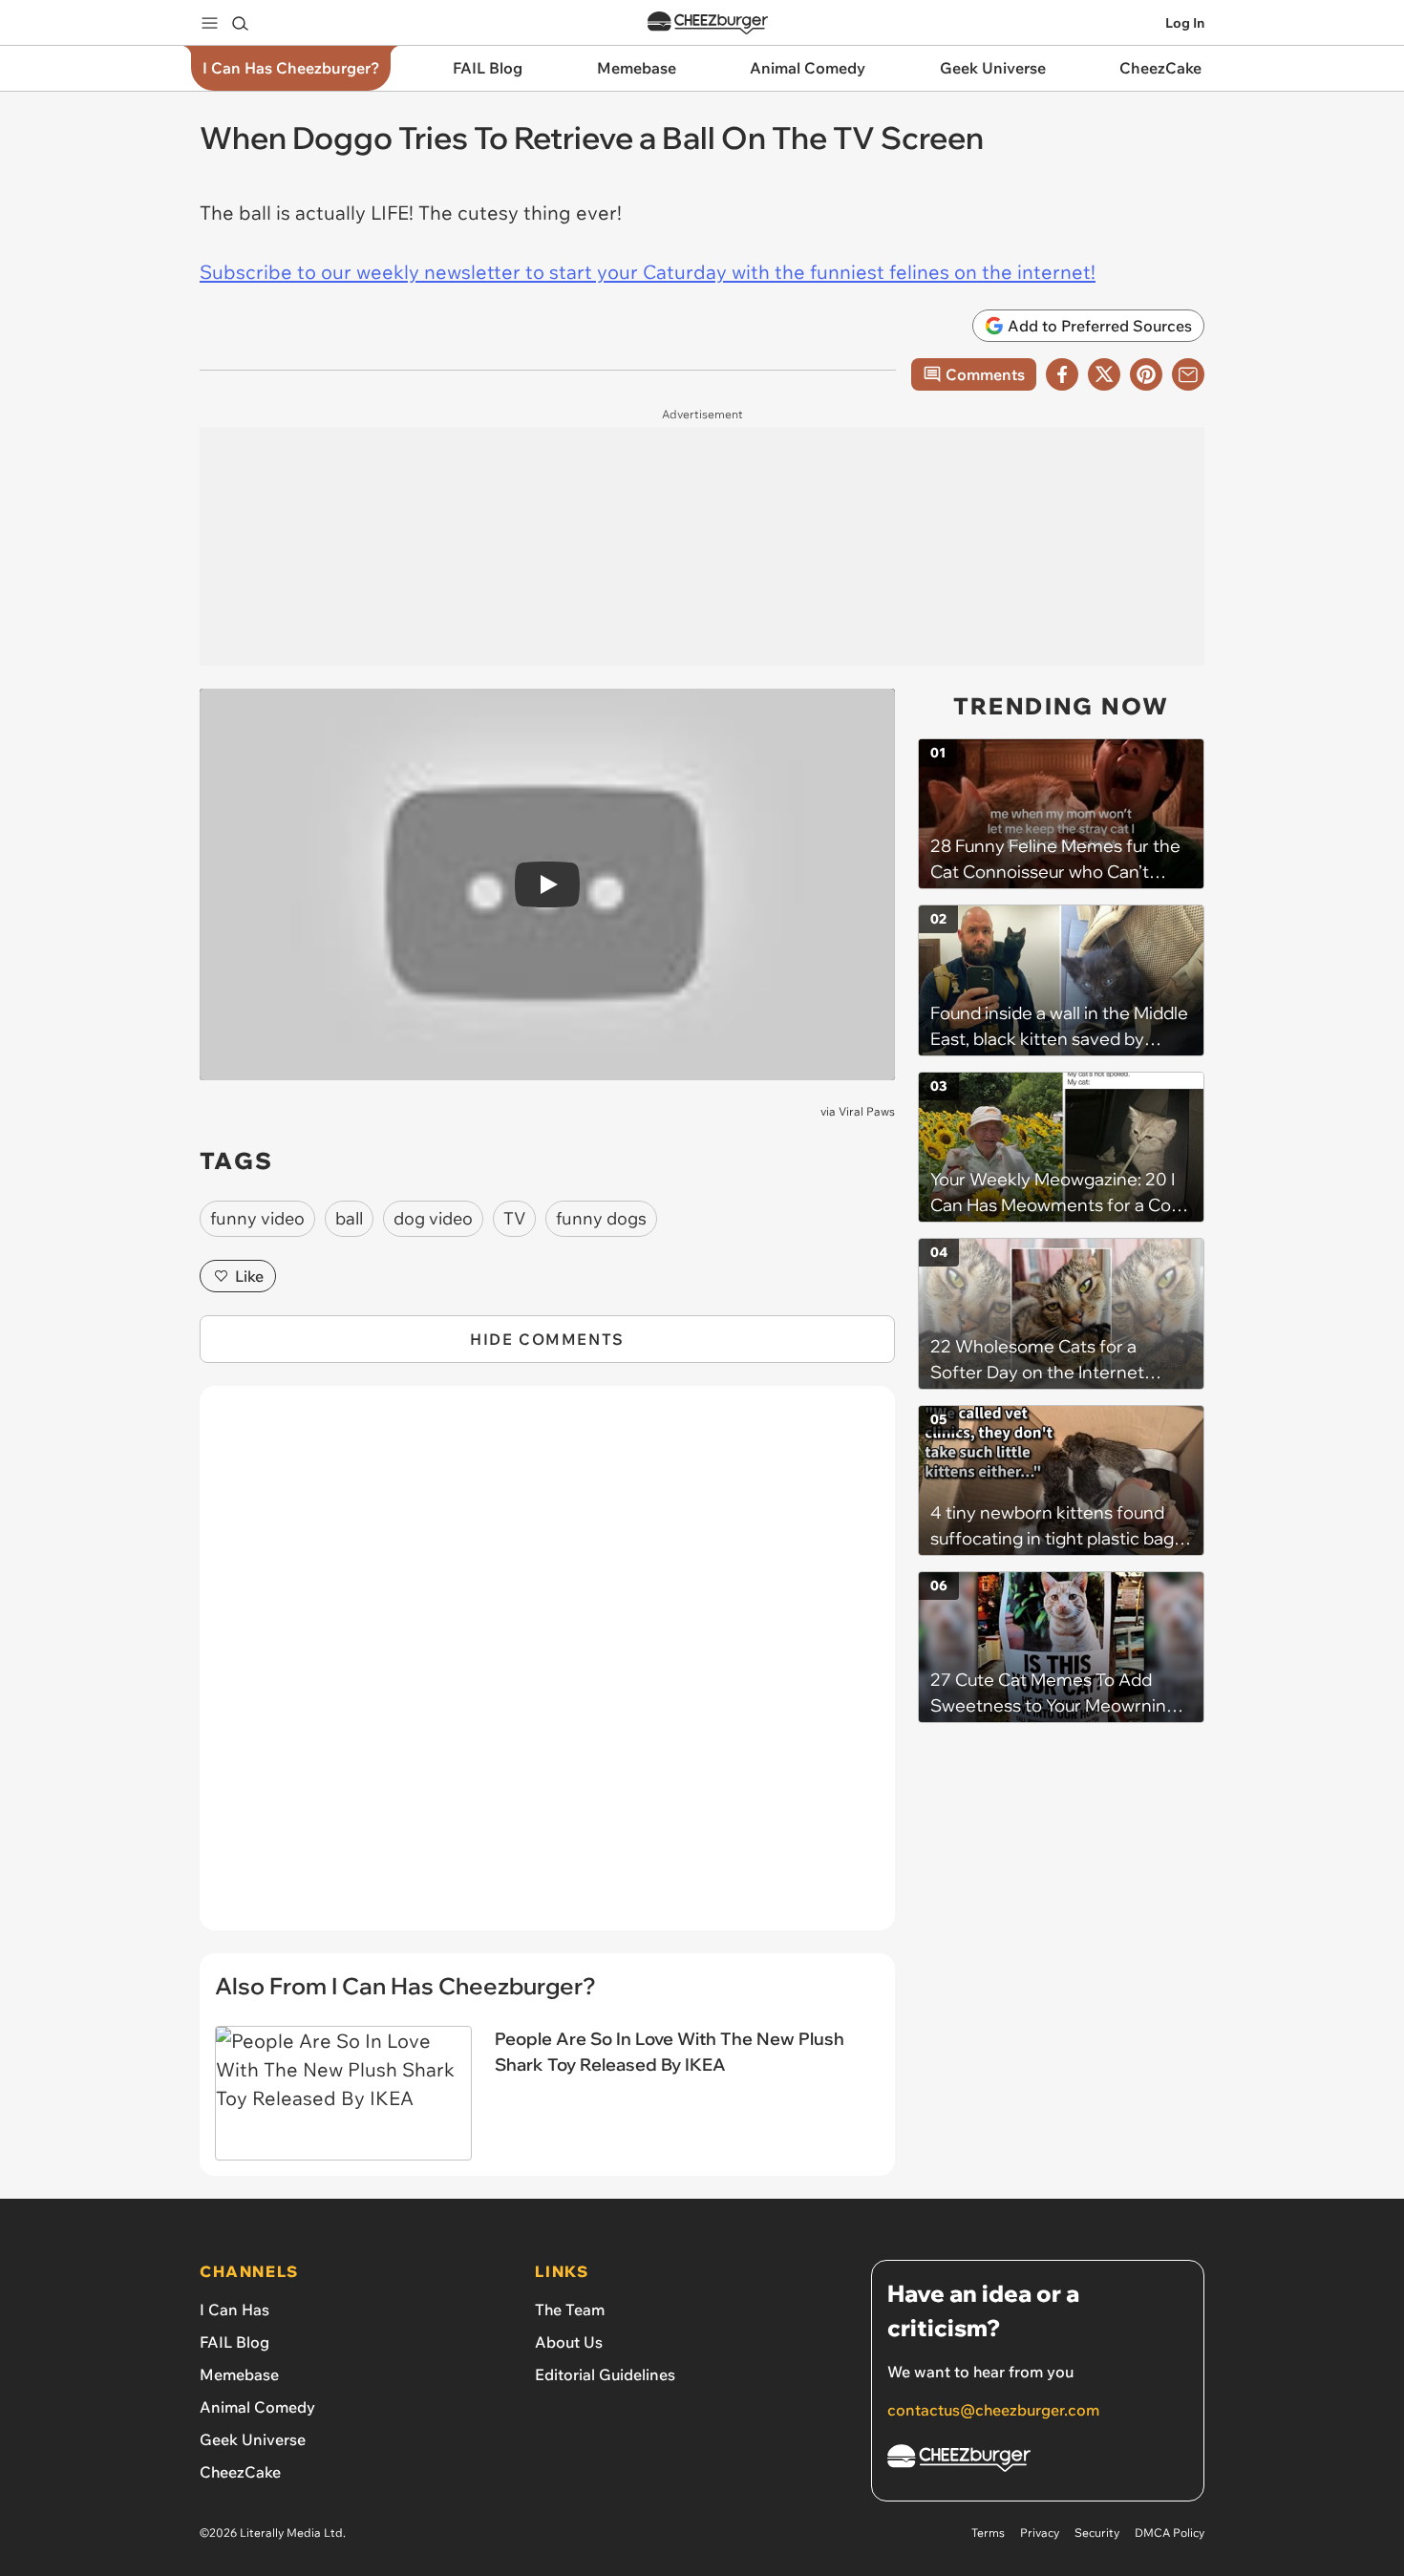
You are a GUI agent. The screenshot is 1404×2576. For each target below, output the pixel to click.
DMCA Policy (1170, 2533)
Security (1097, 2533)
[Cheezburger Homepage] (708, 23)
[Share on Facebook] (1062, 374)
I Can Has (234, 2310)
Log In (1185, 23)
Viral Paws (867, 1111)
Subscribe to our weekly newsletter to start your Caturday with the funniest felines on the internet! (648, 272)
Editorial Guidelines (605, 2374)
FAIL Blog (234, 2342)
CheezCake (240, 2472)
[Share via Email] (1188, 374)
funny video (257, 1218)
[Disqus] (547, 1669)
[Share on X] (1104, 374)
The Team (570, 2310)
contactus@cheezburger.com (993, 2410)
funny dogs (601, 1218)
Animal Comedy (257, 2407)
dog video (433, 1218)
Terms (988, 2533)
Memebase (239, 2374)
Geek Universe (253, 2439)
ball (349, 1218)
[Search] (240, 23)
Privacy (1040, 2533)
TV (514, 1218)
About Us (569, 2342)
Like (249, 1276)
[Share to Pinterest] (1146, 374)
